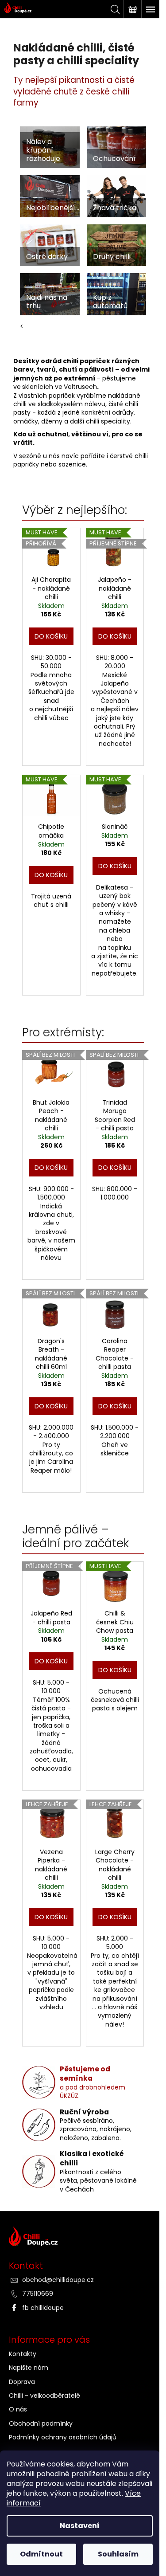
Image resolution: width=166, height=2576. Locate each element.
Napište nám (29, 2368)
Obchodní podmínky (41, 2423)
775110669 (38, 2294)
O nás (18, 2409)
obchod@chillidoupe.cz (58, 2280)
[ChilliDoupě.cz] (83, 2239)
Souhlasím (118, 2554)
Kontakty (23, 2354)
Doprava (22, 2382)
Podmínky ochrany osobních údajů (63, 2437)
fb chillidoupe (43, 2308)
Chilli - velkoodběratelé (44, 2396)
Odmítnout (41, 2554)
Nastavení (80, 2526)
